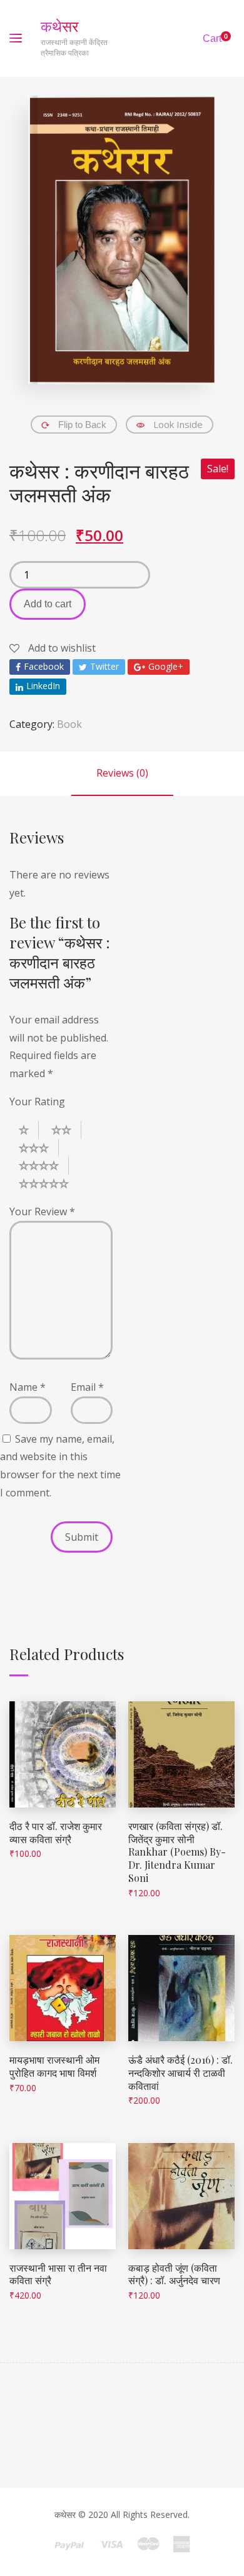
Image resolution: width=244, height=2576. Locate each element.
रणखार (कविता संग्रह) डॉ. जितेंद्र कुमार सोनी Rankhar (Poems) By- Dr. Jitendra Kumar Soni (177, 1852)
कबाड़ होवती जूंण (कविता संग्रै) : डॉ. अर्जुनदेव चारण (174, 2274)
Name (28, 1387)
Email (87, 1387)
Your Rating (37, 1102)
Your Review (42, 1211)
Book (69, 724)
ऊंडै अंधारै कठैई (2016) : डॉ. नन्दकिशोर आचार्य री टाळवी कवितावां (180, 2073)
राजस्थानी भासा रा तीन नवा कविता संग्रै (58, 2274)
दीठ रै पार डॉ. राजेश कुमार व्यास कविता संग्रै (56, 1833)
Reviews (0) (122, 773)
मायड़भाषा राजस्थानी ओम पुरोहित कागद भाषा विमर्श (54, 2066)
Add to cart (48, 604)
